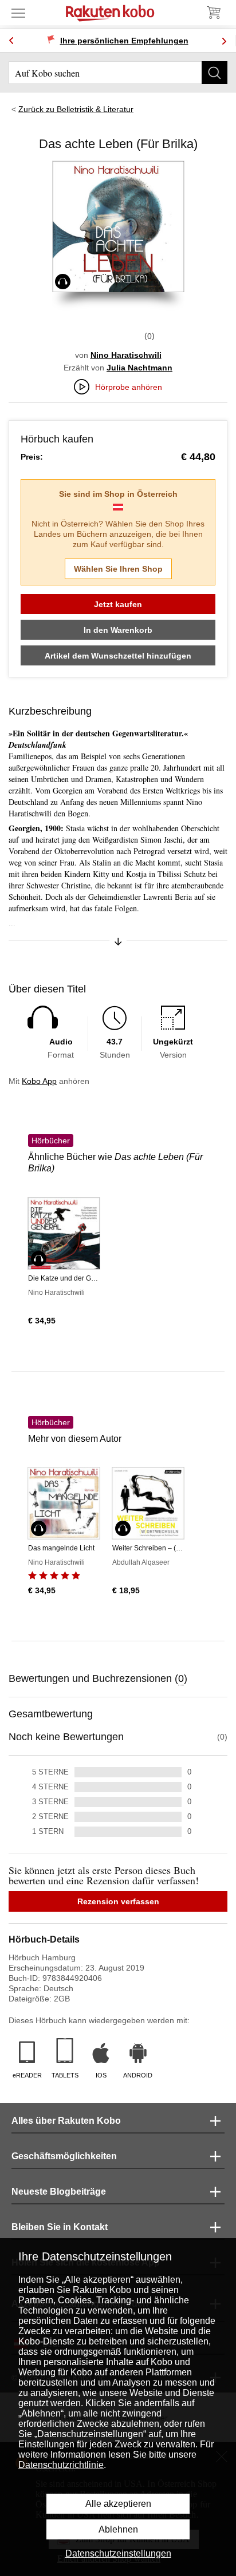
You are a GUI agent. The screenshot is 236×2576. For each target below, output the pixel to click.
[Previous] (11, 41)
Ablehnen (118, 2529)
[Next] (224, 41)
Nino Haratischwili (126, 355)
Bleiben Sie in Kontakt (60, 2227)
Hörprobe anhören (129, 387)
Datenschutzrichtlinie (61, 2465)
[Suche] (215, 73)
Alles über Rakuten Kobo (66, 2121)
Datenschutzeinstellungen (118, 2553)
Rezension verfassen (118, 1901)
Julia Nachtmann (139, 368)
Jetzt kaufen (118, 604)
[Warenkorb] (213, 13)
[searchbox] (118, 73)
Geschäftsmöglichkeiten (64, 2156)
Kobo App (39, 1081)
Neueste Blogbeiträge (59, 2192)
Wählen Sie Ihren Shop (118, 569)
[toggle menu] (18, 13)
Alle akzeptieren (118, 2504)
